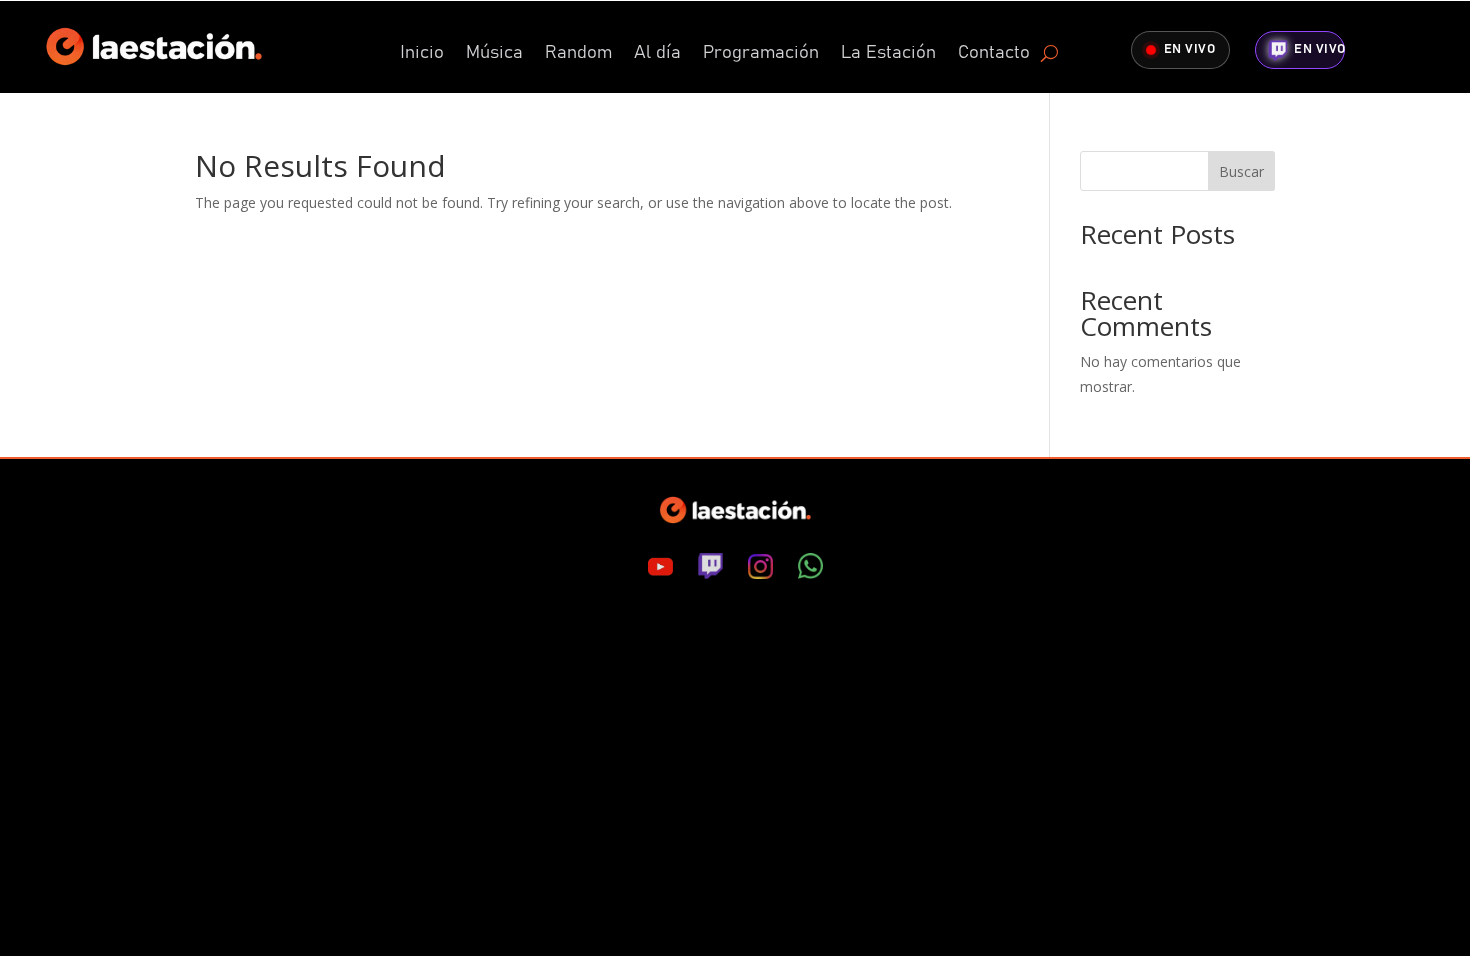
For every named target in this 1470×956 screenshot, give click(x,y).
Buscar (1241, 171)
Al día (657, 54)
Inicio (422, 54)
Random (578, 54)
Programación (761, 54)
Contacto (994, 54)
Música (494, 54)
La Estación (888, 54)
